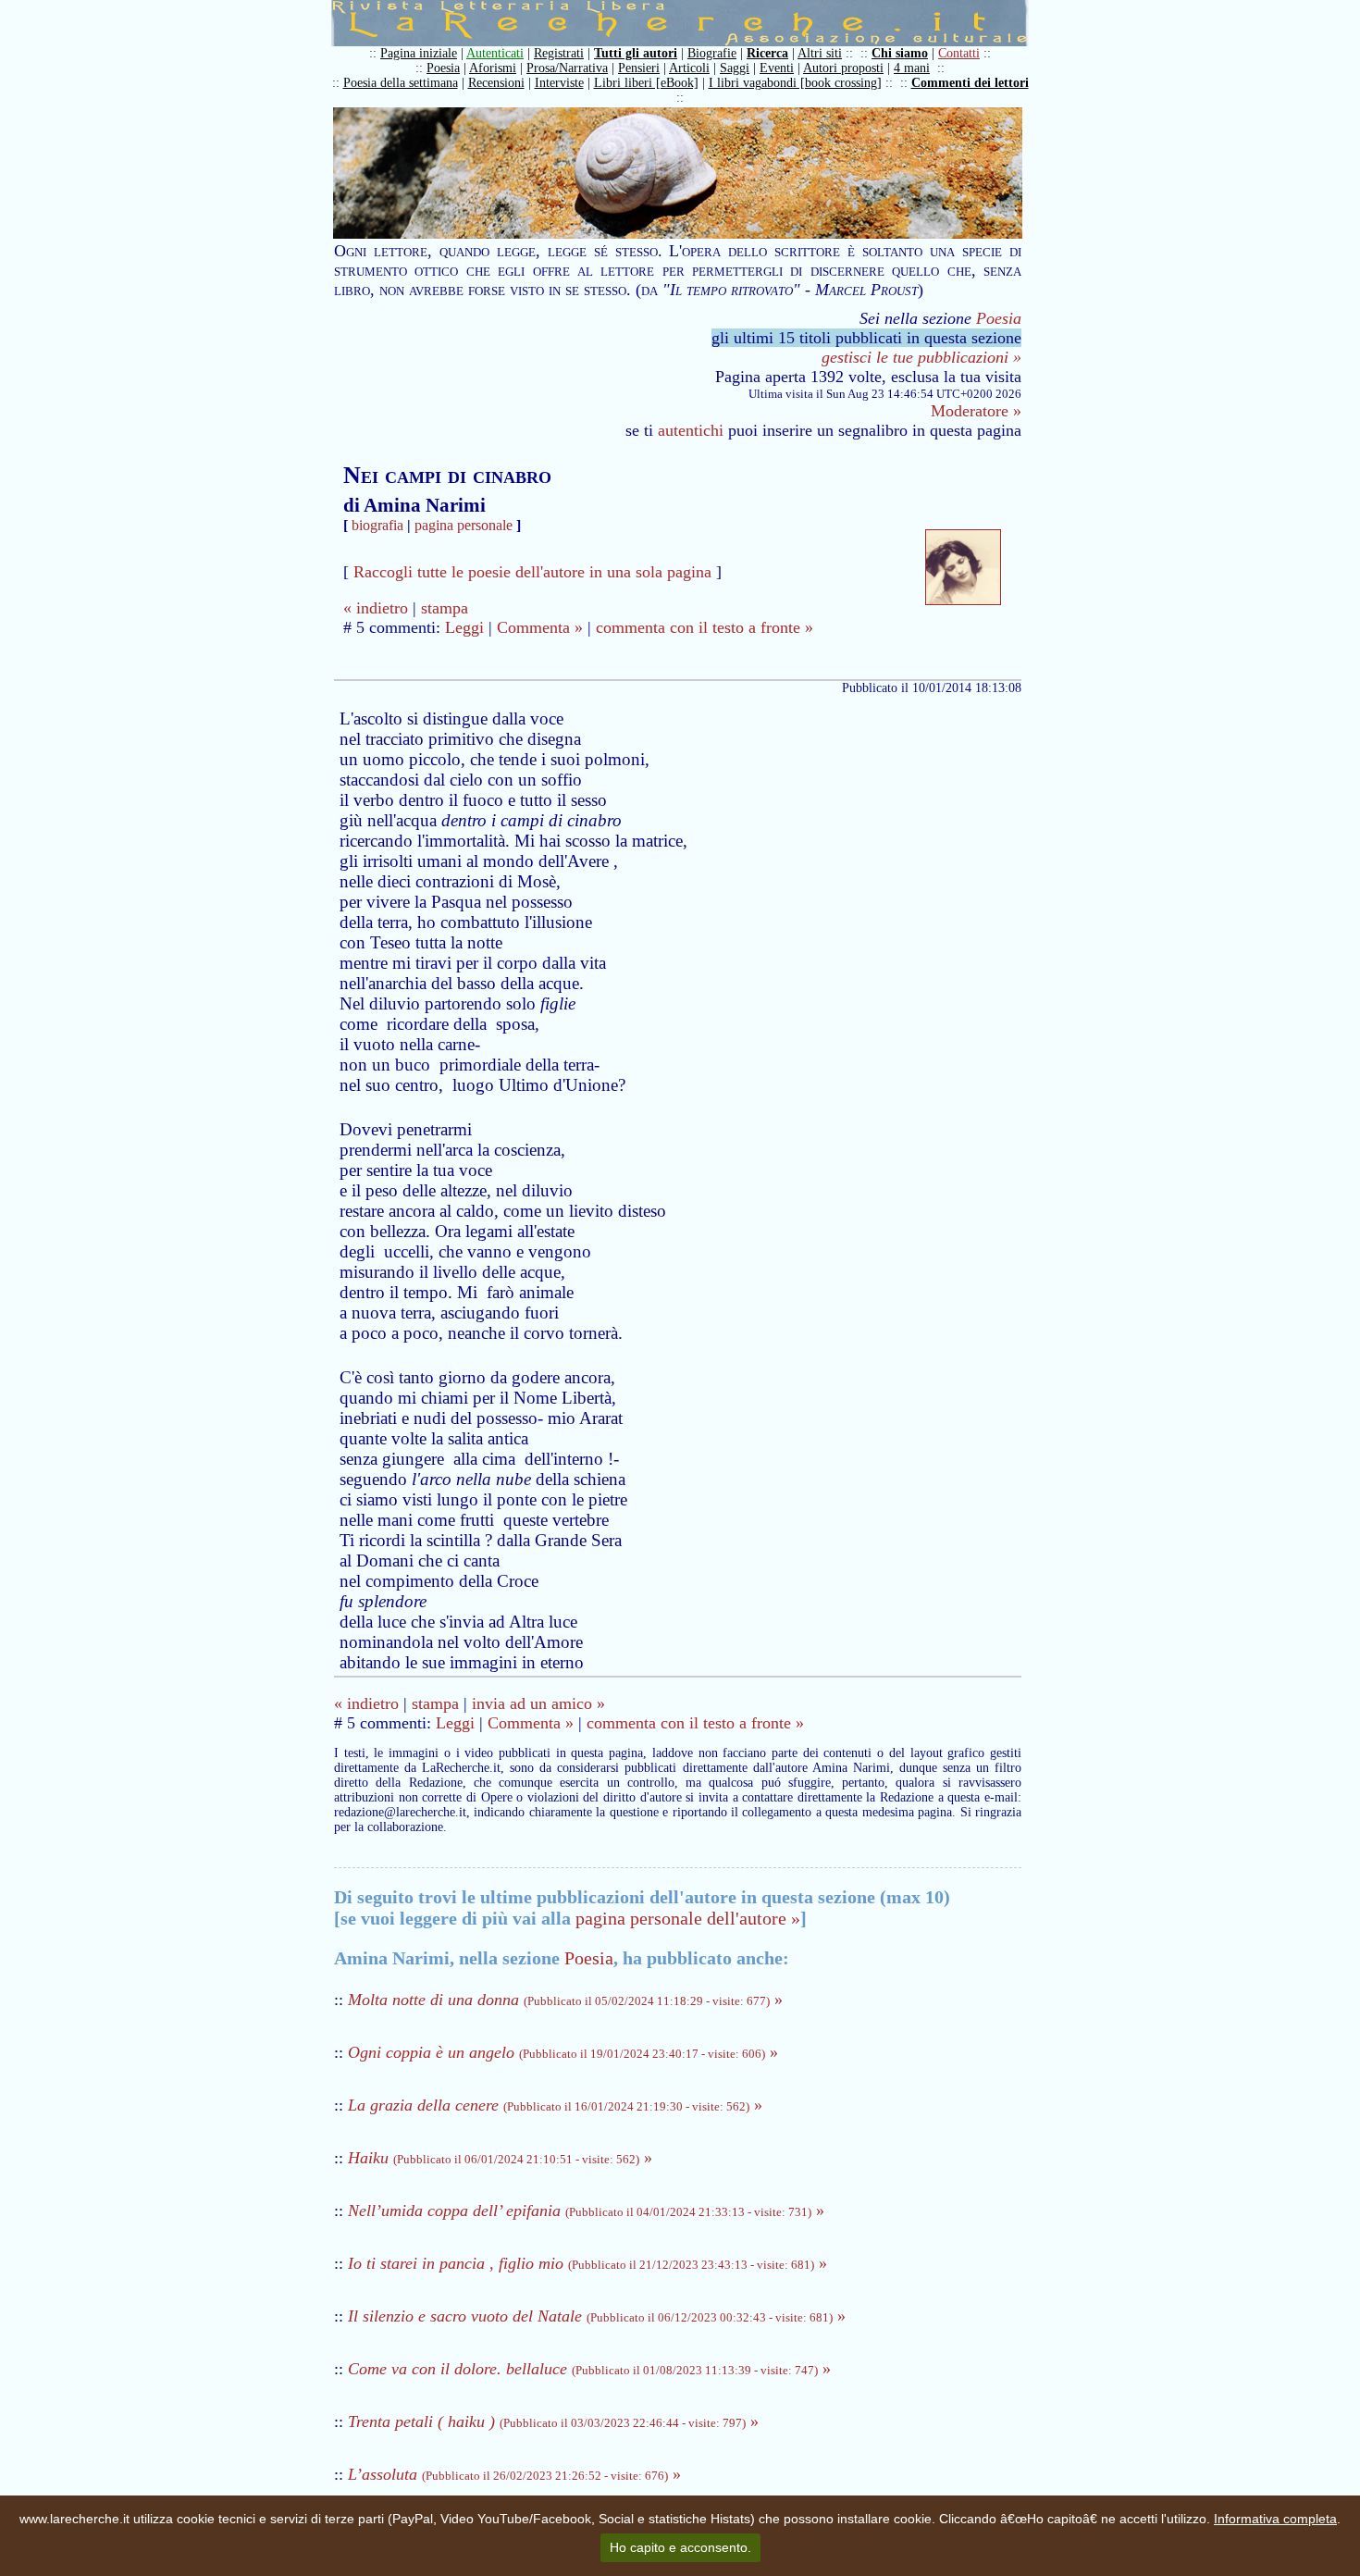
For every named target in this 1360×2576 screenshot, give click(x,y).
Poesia (443, 68)
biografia (377, 525)
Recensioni (496, 83)
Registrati (559, 53)
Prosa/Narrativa (567, 68)
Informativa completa (1275, 2519)
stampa (445, 608)
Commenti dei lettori (970, 83)
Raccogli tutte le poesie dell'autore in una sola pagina (532, 572)
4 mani (912, 68)
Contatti (959, 53)
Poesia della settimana (401, 83)
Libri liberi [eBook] (646, 83)
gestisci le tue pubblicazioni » (921, 357)
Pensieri (639, 68)
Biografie (712, 53)
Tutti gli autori (636, 53)
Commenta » (540, 627)
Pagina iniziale (419, 53)
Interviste (559, 83)
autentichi (691, 430)
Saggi (735, 68)
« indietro (376, 608)
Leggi (464, 627)
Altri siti (820, 53)
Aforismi (493, 68)
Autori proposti (843, 68)
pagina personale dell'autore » (688, 1918)
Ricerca (767, 53)
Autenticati (495, 53)
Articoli (689, 68)
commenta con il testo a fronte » (705, 627)
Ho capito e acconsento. (680, 2547)
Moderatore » (976, 411)
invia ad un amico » (538, 1703)
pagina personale (464, 525)
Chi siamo (900, 53)
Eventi (777, 68)
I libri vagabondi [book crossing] (795, 83)
